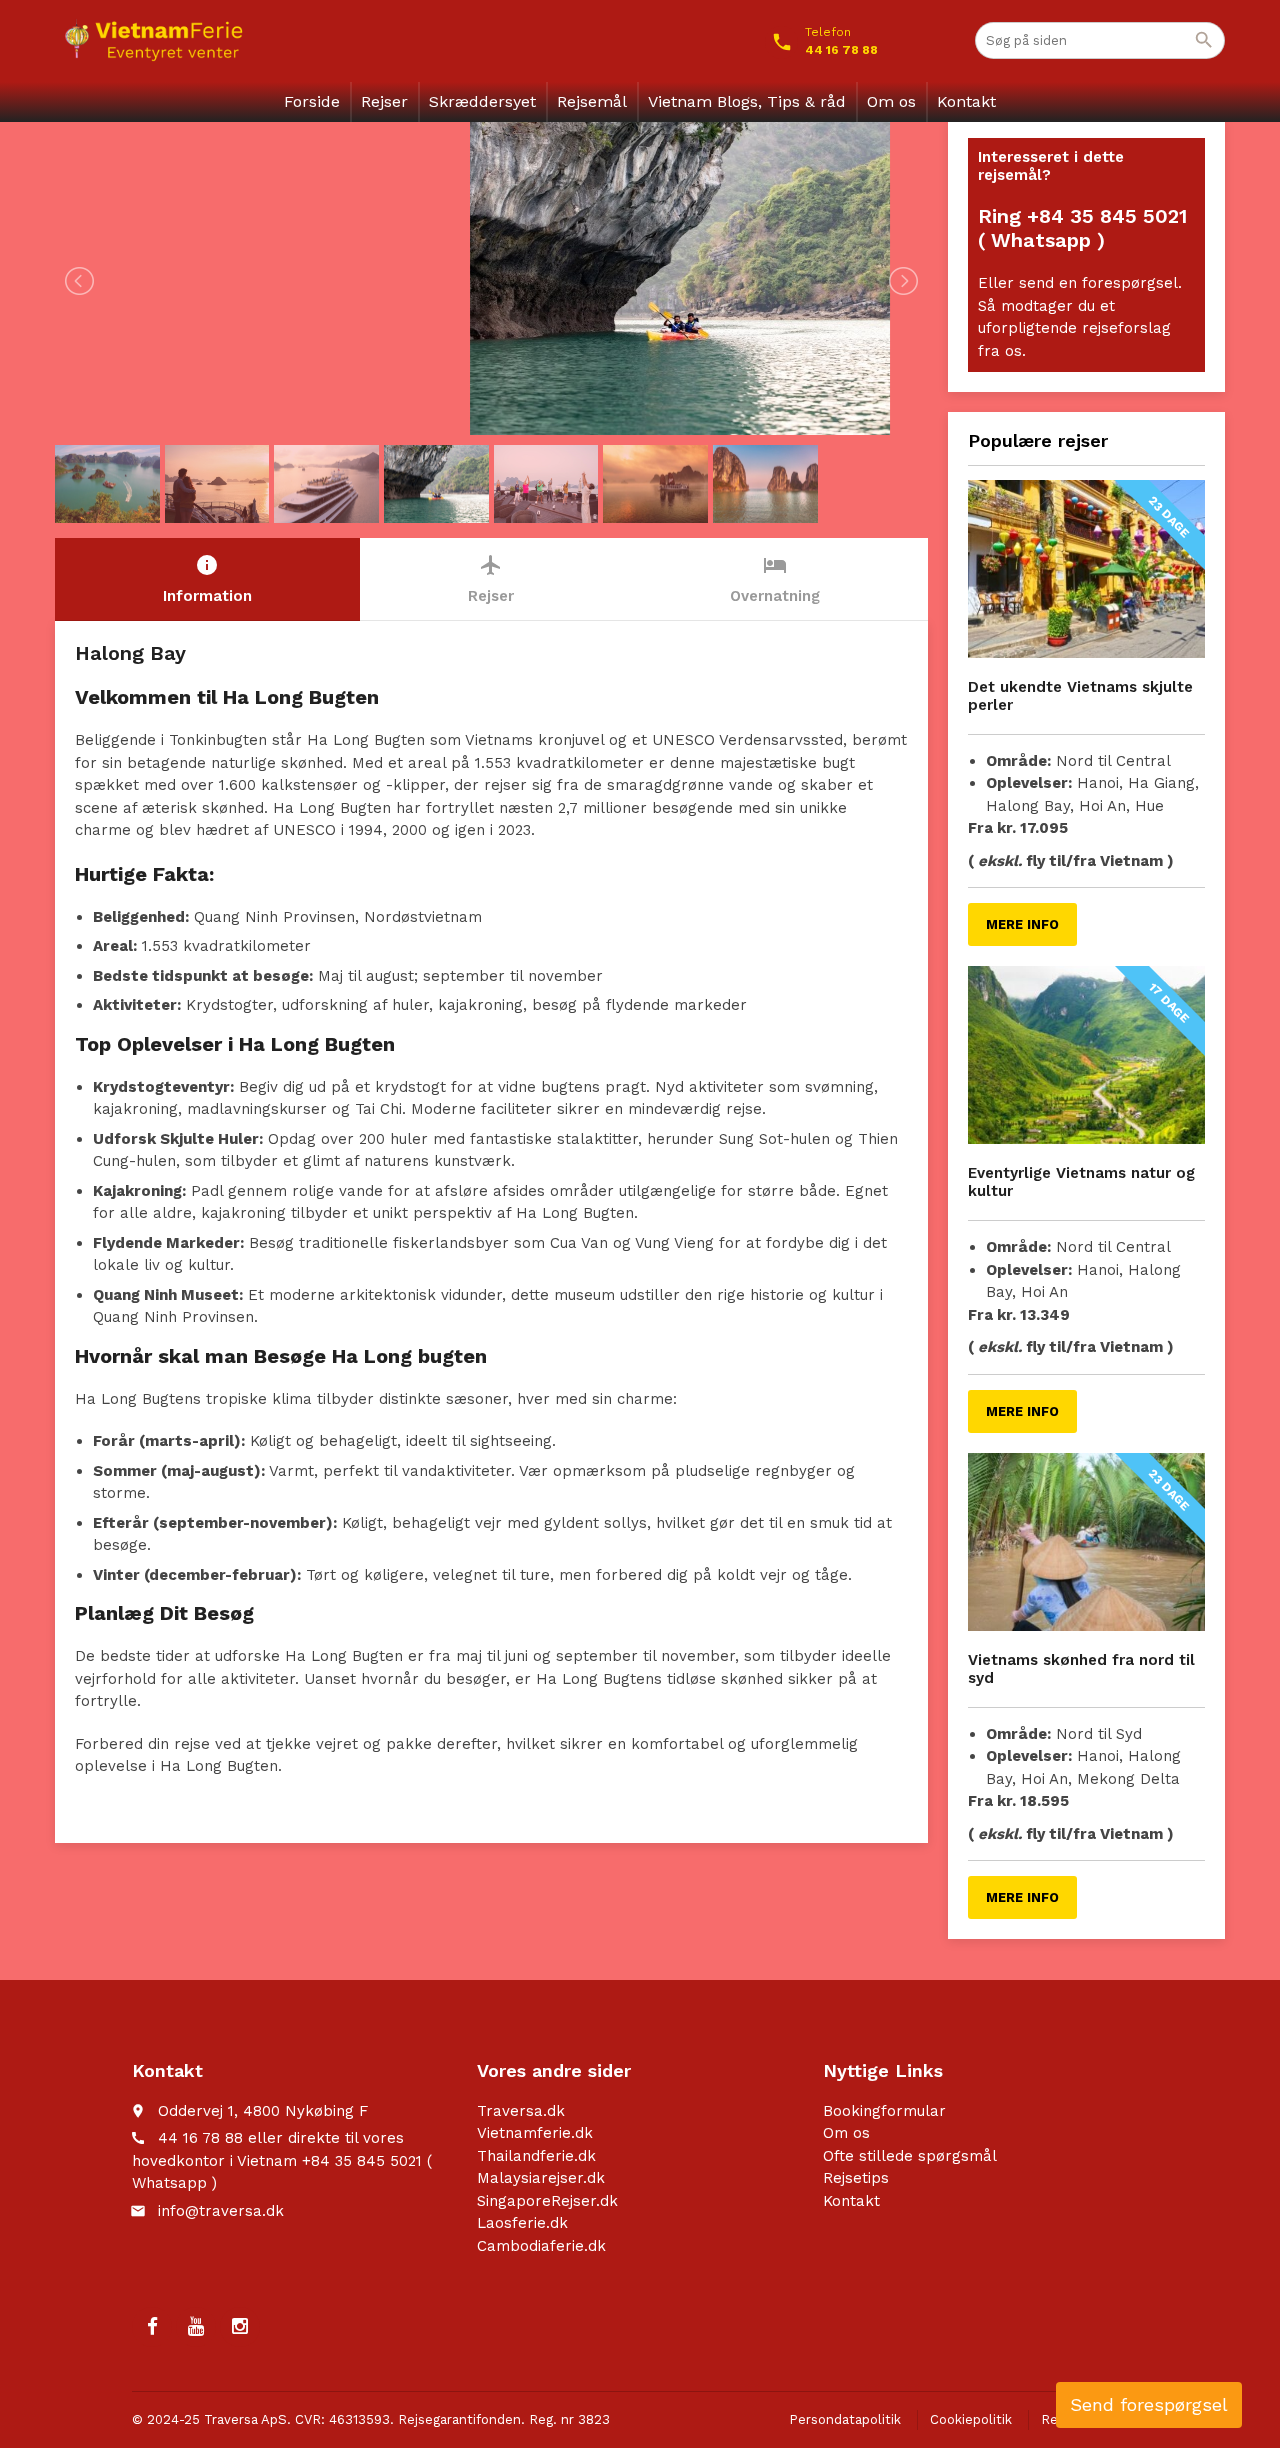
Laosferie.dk (522, 2223)
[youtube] (196, 2327)
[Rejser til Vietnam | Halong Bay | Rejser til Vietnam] (153, 40)
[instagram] (240, 2327)
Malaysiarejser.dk (541, 2178)
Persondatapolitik (845, 2419)
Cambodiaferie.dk (541, 2246)
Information (207, 579)
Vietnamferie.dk (535, 2133)
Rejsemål (592, 101)
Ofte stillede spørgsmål (910, 2156)
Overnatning (775, 579)
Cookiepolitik (971, 2419)
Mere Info (1022, 924)
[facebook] (152, 2327)
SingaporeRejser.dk (547, 2201)
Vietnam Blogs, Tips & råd (747, 101)
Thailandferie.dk (536, 2156)
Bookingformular (884, 2111)
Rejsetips (856, 2178)
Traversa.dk (521, 2111)
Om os (891, 101)
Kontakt (966, 101)
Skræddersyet (482, 101)
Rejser (384, 101)
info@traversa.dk (221, 2211)
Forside (312, 101)
